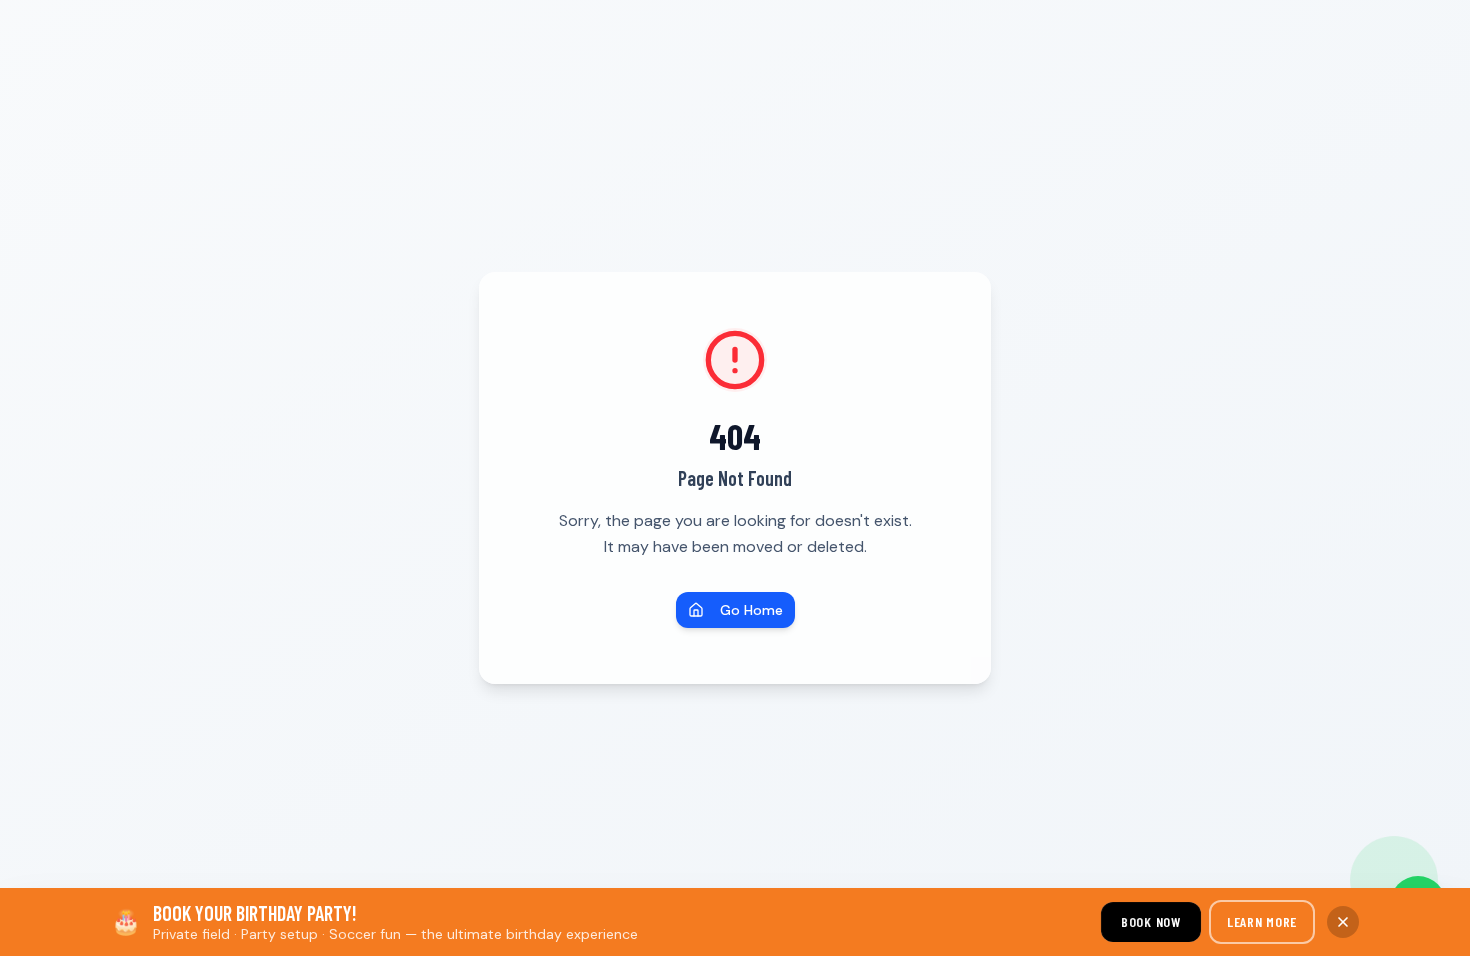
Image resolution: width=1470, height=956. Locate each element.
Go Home (751, 610)
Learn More (1262, 921)
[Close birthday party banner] (1343, 922)
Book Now (1151, 921)
